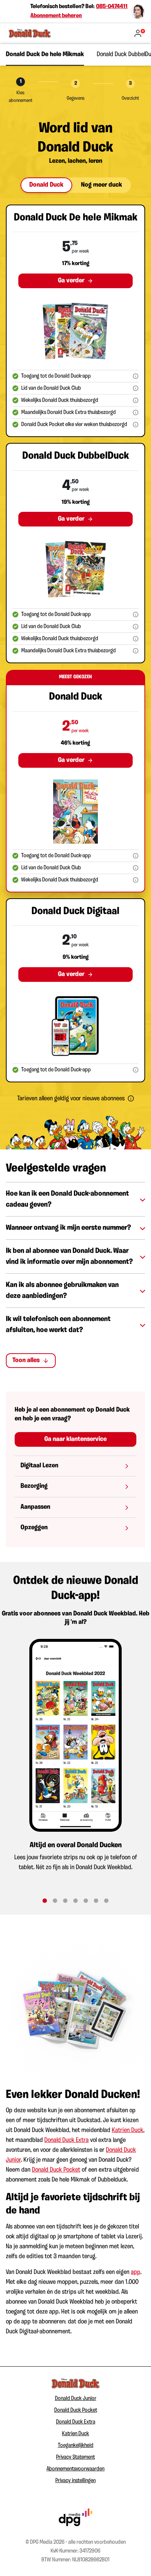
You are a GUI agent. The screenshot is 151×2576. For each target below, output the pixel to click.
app (136, 2272)
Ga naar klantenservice (75, 1439)
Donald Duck (46, 185)
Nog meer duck (102, 185)
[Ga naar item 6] (96, 1901)
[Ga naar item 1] (45, 1901)
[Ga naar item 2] (55, 1901)
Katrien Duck (128, 2131)
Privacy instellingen (75, 2481)
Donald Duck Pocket (56, 2170)
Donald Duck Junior (76, 2399)
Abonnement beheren (56, 16)
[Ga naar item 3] (65, 1901)
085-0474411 (112, 7)
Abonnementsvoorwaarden (75, 2469)
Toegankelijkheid (76, 2445)
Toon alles (26, 1361)
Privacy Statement (75, 2457)
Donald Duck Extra (67, 2140)
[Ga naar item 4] (75, 1901)
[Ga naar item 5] (86, 1901)
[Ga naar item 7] (106, 1901)
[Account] (139, 33)
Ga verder (71, 281)
